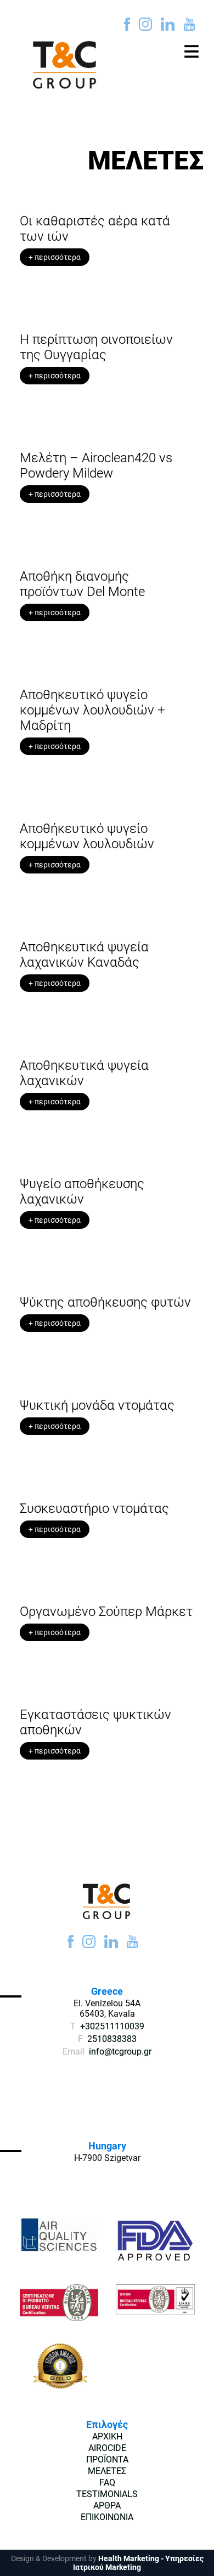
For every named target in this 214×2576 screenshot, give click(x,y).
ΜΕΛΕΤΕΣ (107, 2471)
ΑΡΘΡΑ (107, 2506)
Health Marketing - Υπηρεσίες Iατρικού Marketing (138, 2563)
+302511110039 (112, 2026)
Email (74, 2052)
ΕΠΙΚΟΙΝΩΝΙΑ (107, 2517)
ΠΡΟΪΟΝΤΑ (107, 2459)
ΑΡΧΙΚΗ (107, 2436)
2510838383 (112, 2039)
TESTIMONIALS (107, 2494)
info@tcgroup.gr (120, 2052)
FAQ (107, 2483)
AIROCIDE (107, 2448)
